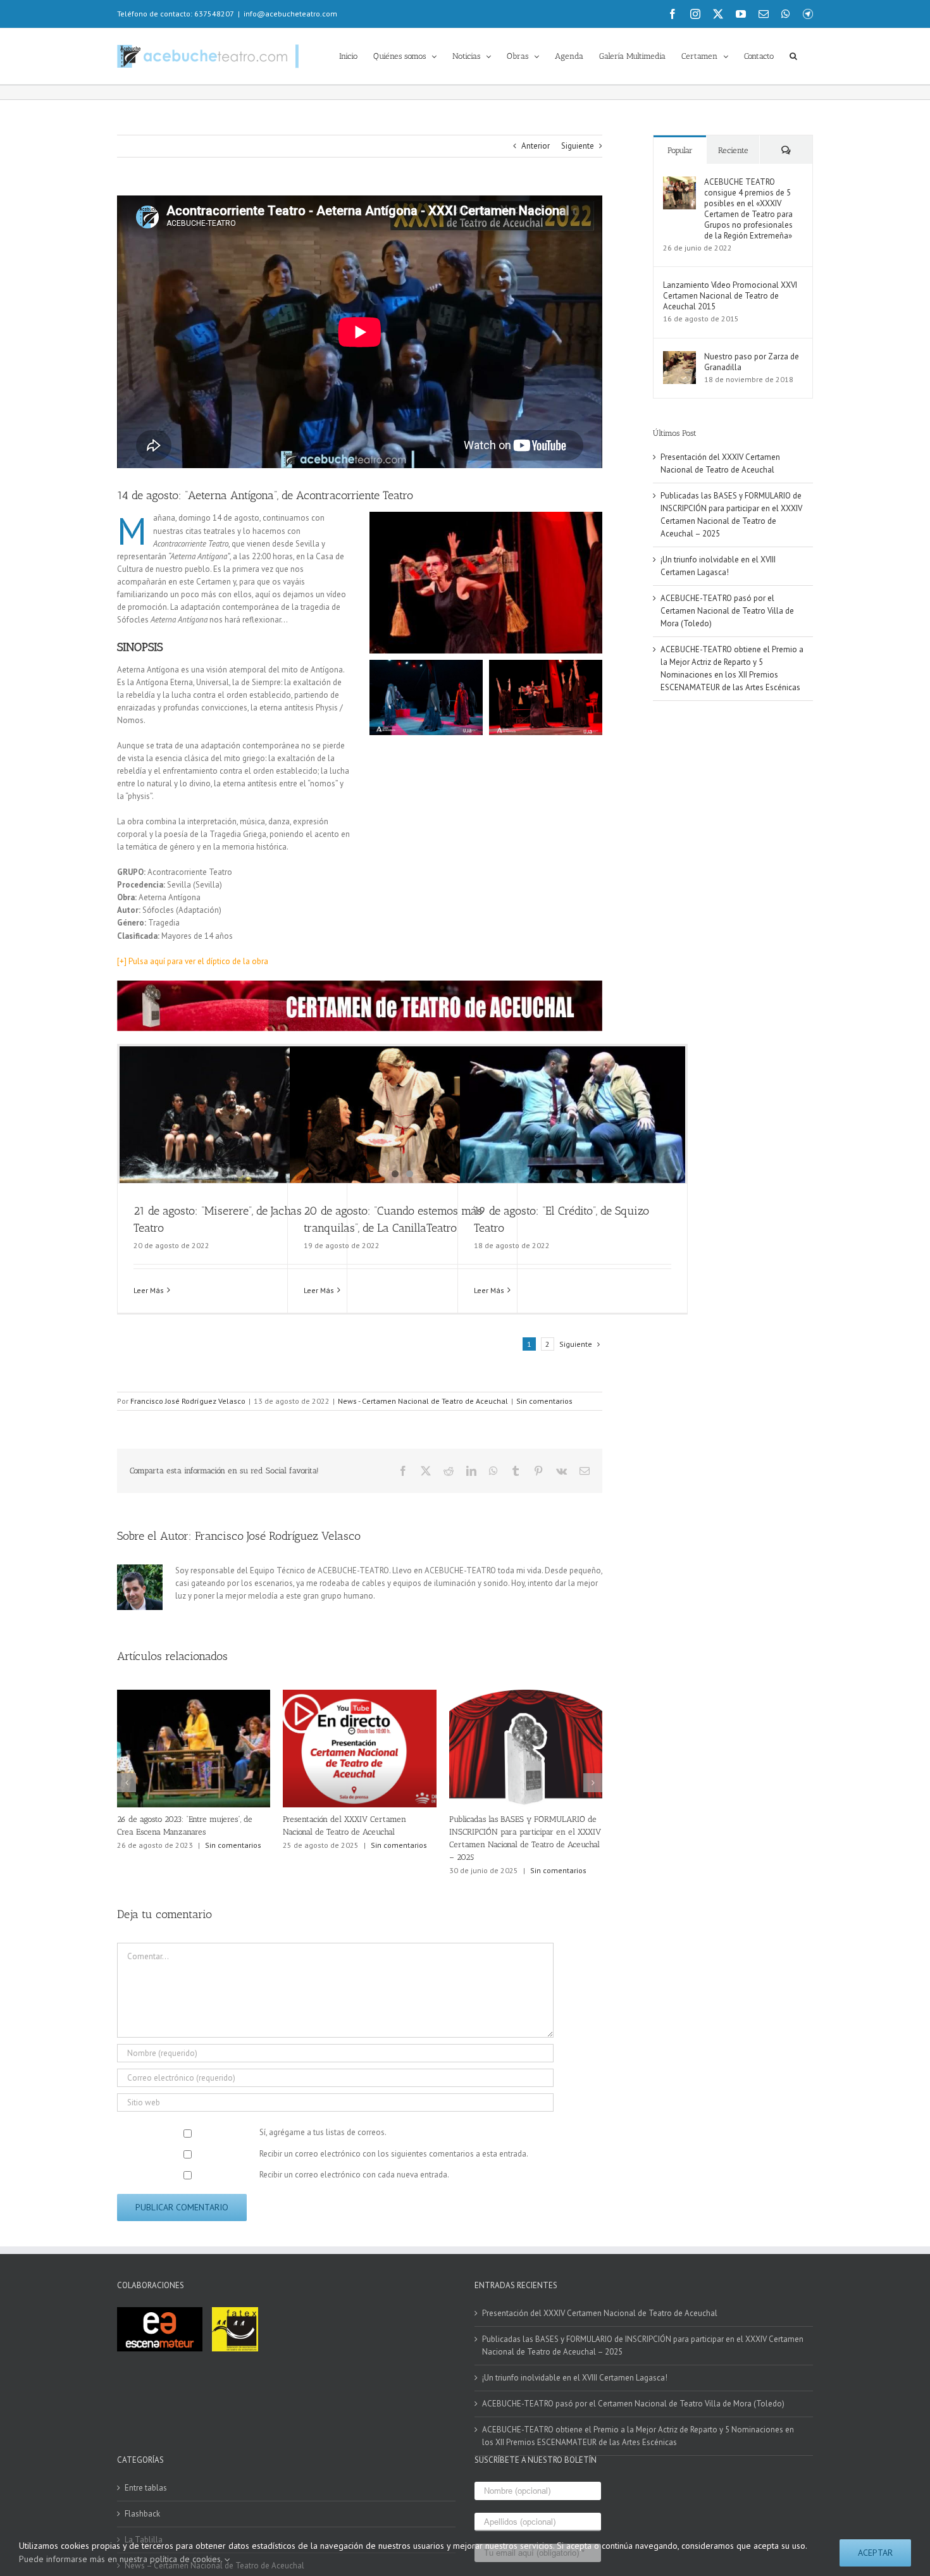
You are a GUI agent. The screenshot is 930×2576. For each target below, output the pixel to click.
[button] (793, 55)
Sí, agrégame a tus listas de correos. (322, 2132)
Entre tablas (146, 2488)
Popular (680, 150)
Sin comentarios (544, 1401)
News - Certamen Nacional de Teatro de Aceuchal (423, 1401)
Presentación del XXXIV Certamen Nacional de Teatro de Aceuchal (600, 2313)
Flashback (142, 2514)
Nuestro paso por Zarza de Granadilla (752, 362)
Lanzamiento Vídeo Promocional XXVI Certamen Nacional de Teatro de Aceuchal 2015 (730, 296)
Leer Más (149, 1290)
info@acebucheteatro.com (290, 14)
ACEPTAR (875, 2553)
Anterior (536, 146)
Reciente (733, 150)
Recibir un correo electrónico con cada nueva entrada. (354, 2175)
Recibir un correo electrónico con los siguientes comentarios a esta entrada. (394, 2154)
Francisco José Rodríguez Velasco (188, 1401)
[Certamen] (360, 985)
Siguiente (578, 146)
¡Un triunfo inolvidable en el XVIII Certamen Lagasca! (575, 2378)
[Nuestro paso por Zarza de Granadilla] (679, 357)
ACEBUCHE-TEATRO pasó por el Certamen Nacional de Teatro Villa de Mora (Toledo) (727, 611)
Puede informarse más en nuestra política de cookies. (122, 2559)
